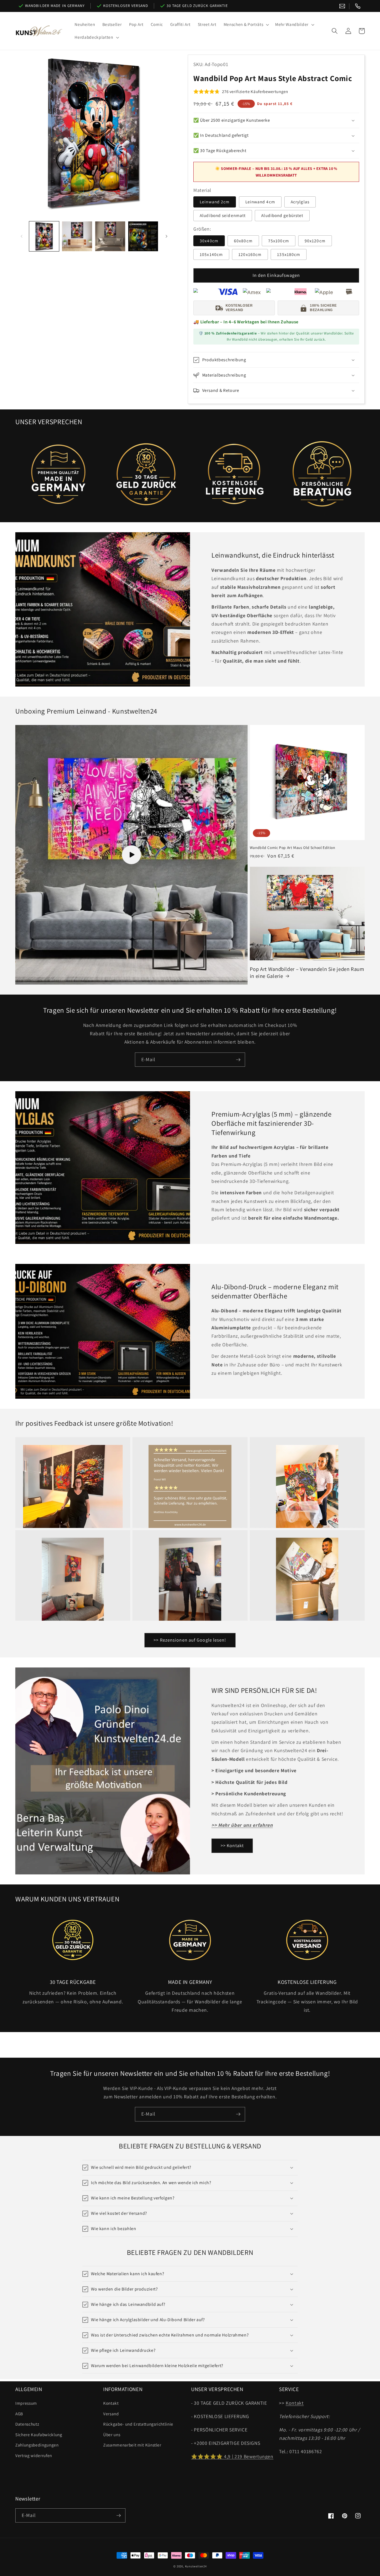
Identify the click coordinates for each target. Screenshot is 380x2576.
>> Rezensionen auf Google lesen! (190, 1640)
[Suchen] (335, 31)
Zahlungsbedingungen (37, 2445)
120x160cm (250, 254)
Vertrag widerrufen (34, 2455)
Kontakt (111, 2403)
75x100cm (279, 241)
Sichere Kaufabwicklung (39, 2435)
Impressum (26, 2403)
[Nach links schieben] (21, 236)
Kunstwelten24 (196, 2566)
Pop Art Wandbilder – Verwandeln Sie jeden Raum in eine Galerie (307, 972)
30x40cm (209, 241)
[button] (246, 25)
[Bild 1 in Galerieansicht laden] (44, 236)
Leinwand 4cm (260, 202)
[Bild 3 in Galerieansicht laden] (110, 236)
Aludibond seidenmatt (223, 215)
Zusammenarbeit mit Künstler (132, 2445)
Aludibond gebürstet (282, 215)
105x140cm (211, 254)
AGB (19, 2414)
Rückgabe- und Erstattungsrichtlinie (138, 2424)
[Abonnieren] (238, 1060)
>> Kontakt (232, 1845)
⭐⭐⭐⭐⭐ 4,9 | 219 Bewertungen (232, 2456)
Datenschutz (27, 2424)
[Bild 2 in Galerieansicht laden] (77, 236)
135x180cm (289, 254)
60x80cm (243, 241)
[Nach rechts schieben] (166, 236)
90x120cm (315, 241)
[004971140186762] (358, 6)
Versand (111, 2414)
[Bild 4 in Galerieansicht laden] (143, 236)
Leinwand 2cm (215, 202)
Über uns (112, 2435)
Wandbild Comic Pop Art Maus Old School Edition (293, 848)
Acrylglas (300, 202)
